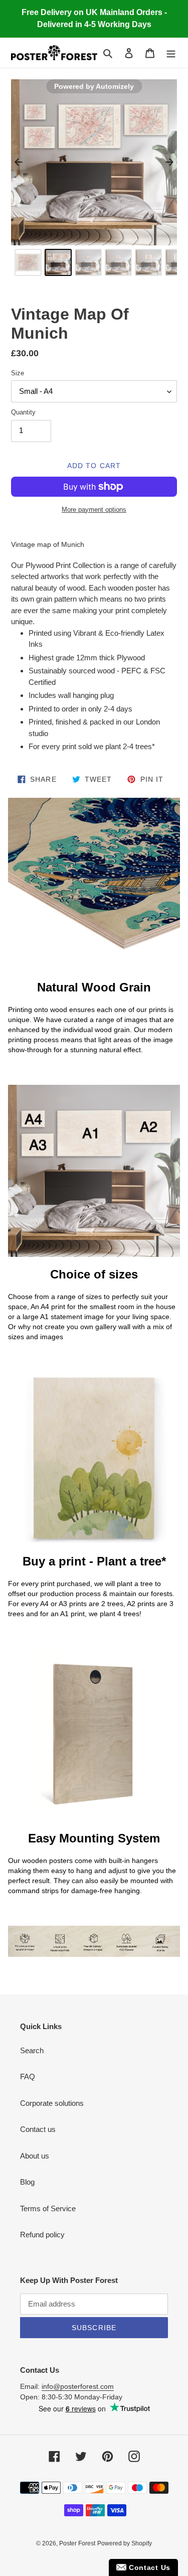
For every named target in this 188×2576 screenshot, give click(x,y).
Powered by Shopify (125, 2543)
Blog (27, 2182)
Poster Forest (77, 2543)
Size (18, 373)
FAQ (28, 2077)
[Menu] (171, 53)
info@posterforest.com (78, 2386)
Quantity (23, 412)
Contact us (38, 2129)
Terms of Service (48, 2208)
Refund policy (42, 2235)
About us (35, 2156)
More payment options (94, 510)
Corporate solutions (52, 2103)
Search (32, 2050)
